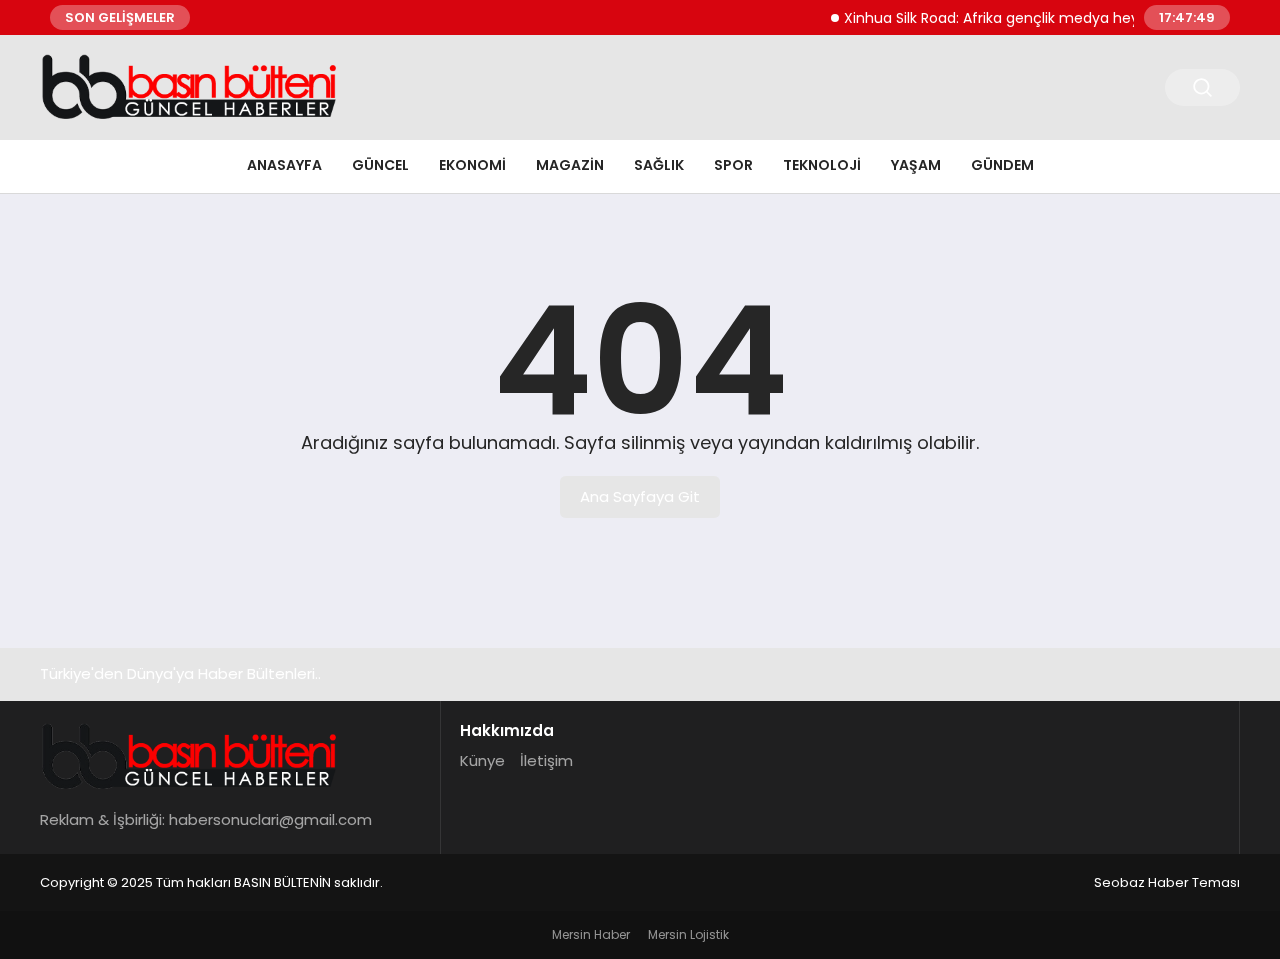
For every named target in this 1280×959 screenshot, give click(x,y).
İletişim (546, 760)
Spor (733, 165)
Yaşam (916, 165)
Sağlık (659, 165)
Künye (482, 760)
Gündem (1002, 165)
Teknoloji (822, 165)
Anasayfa (284, 165)
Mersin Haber (591, 934)
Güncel (380, 165)
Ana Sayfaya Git (640, 496)
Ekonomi (472, 165)
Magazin (570, 165)
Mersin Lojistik (688, 934)
